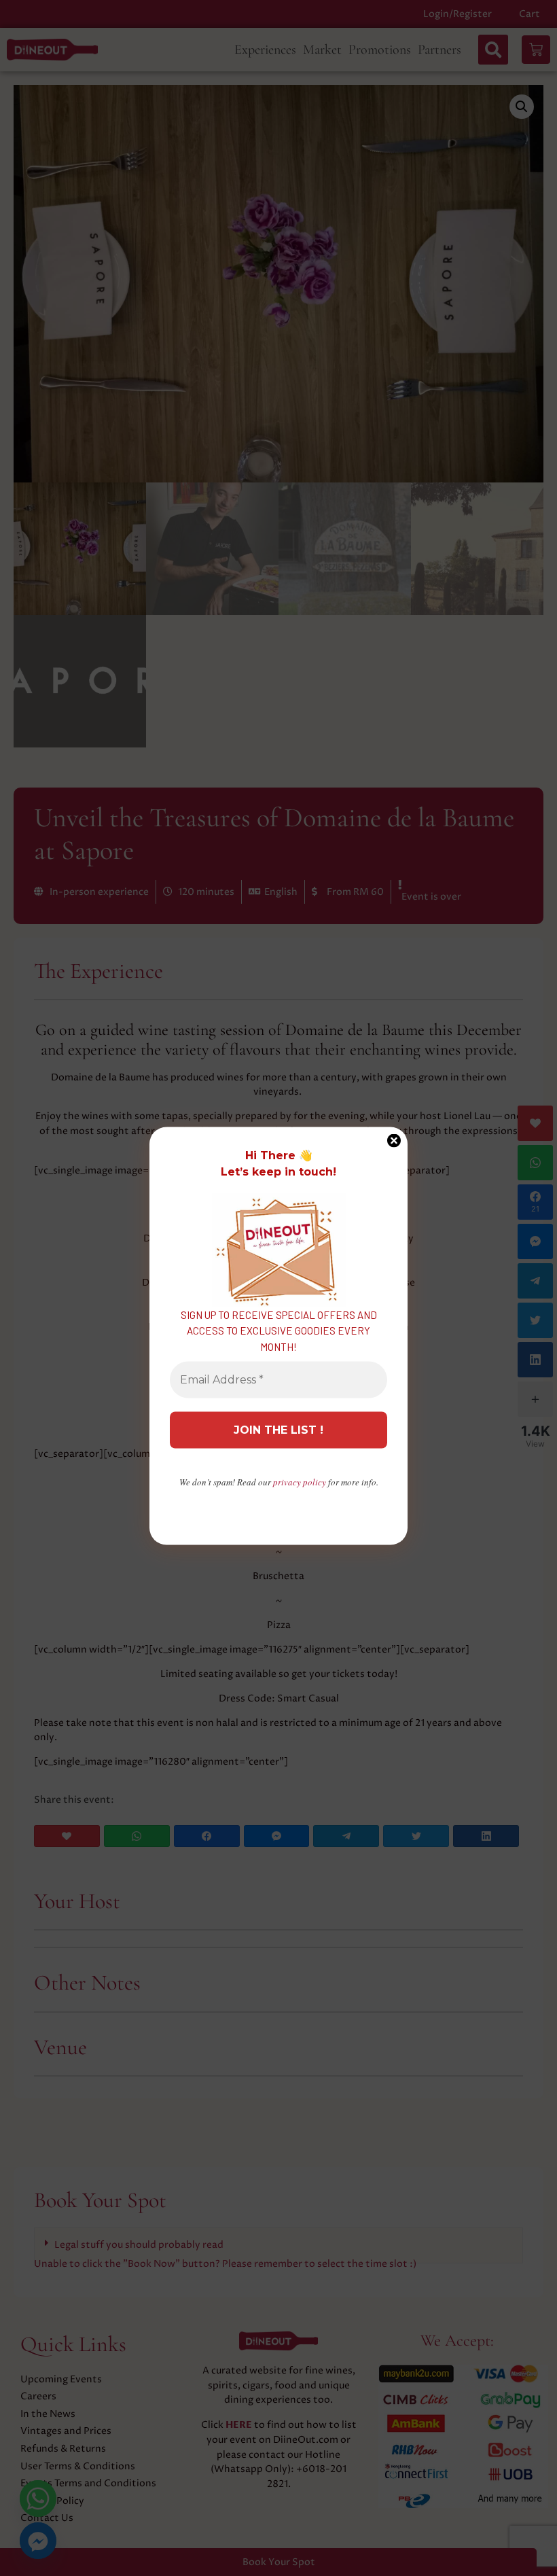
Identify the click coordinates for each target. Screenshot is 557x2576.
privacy (300, 1482)
